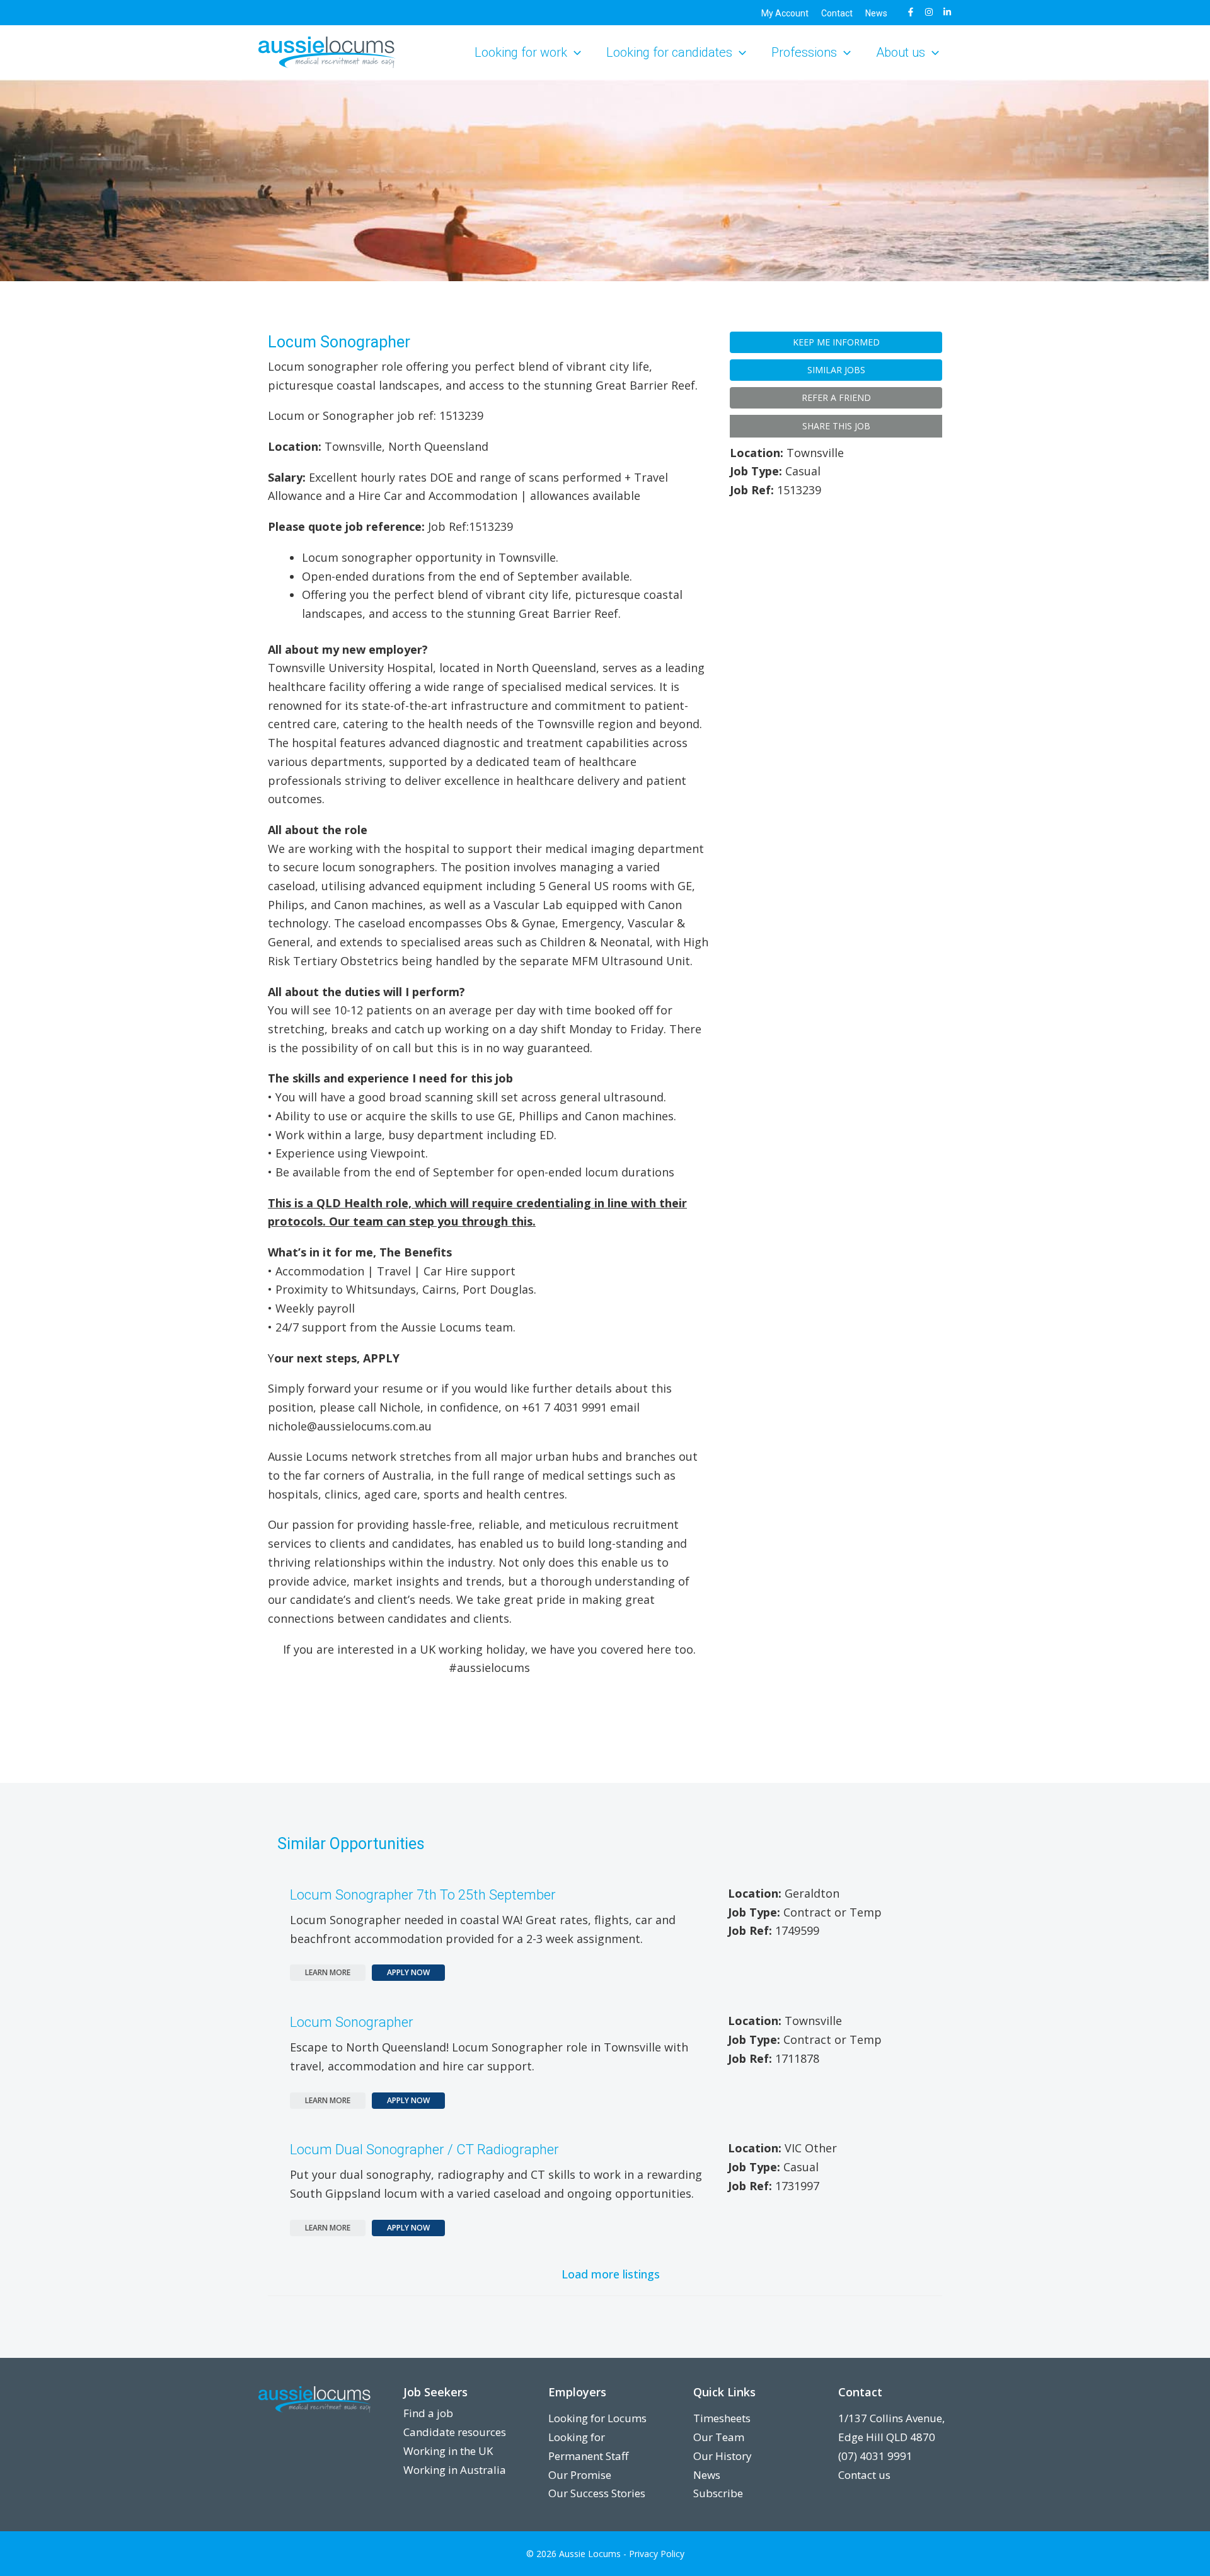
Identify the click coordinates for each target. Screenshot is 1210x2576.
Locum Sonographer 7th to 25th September (423, 1895)
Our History (723, 2456)
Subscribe (718, 2493)
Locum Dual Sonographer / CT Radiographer (424, 2150)
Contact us (864, 2475)
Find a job (428, 2413)
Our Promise (580, 2475)
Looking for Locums (597, 2418)
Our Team (719, 2437)
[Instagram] (929, 12)
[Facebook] (911, 12)
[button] (574, 52)
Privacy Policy (657, 2554)
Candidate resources (455, 2432)
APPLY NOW (408, 1972)
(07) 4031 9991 (875, 2456)
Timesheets (722, 2418)
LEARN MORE (328, 1972)
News (707, 2475)
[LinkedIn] (947, 12)
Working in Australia (455, 2470)
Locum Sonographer (352, 2022)
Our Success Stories (597, 2493)
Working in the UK (448, 2451)
